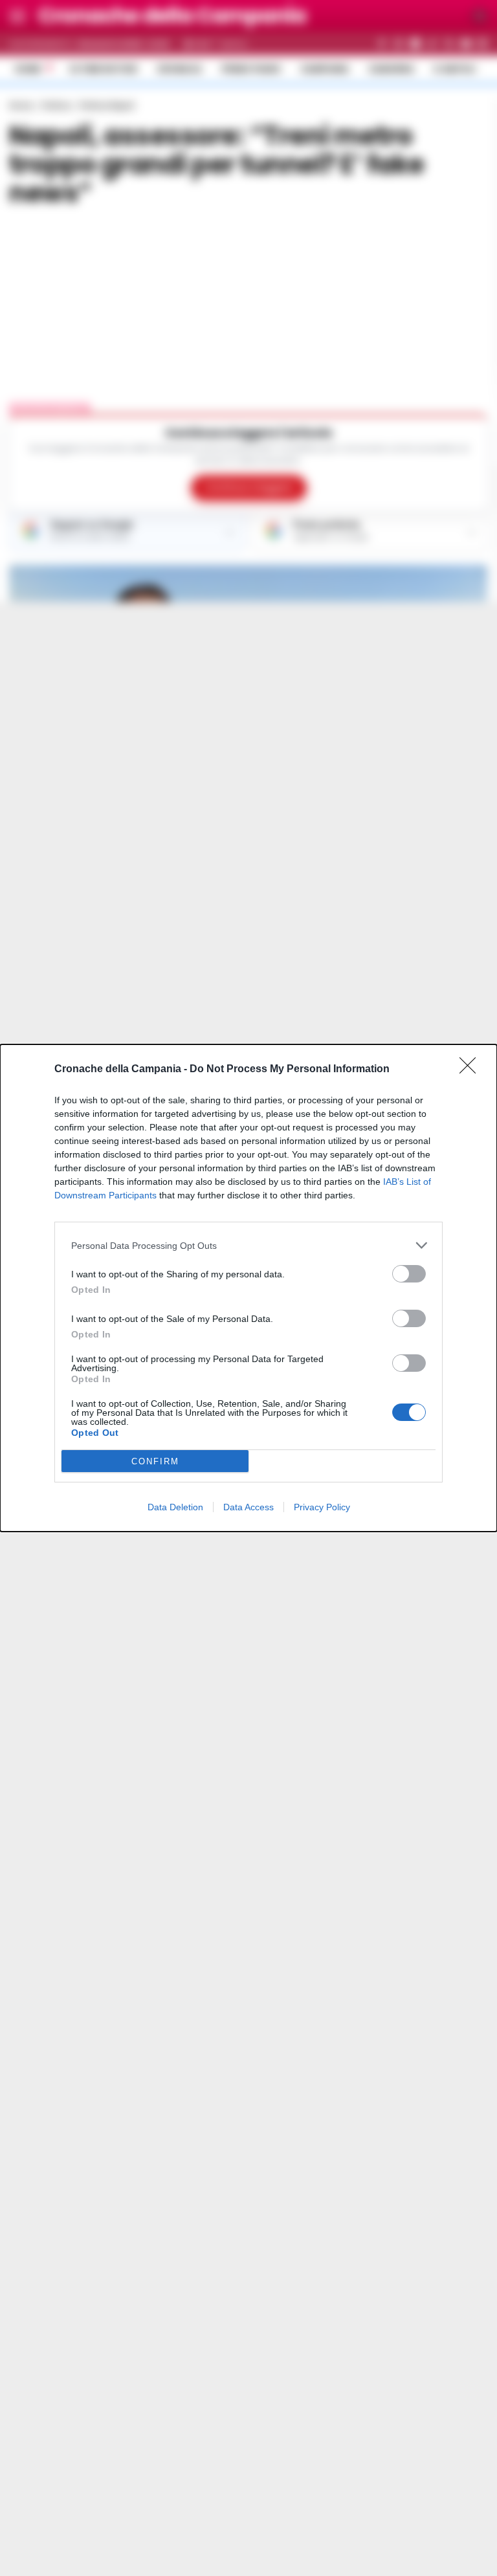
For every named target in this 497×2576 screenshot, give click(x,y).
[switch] (409, 1274)
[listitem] (248, 1245)
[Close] (472, 1070)
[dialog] (248, 1288)
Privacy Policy (322, 1507)
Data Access (248, 1507)
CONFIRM (155, 1461)
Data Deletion (175, 1507)
